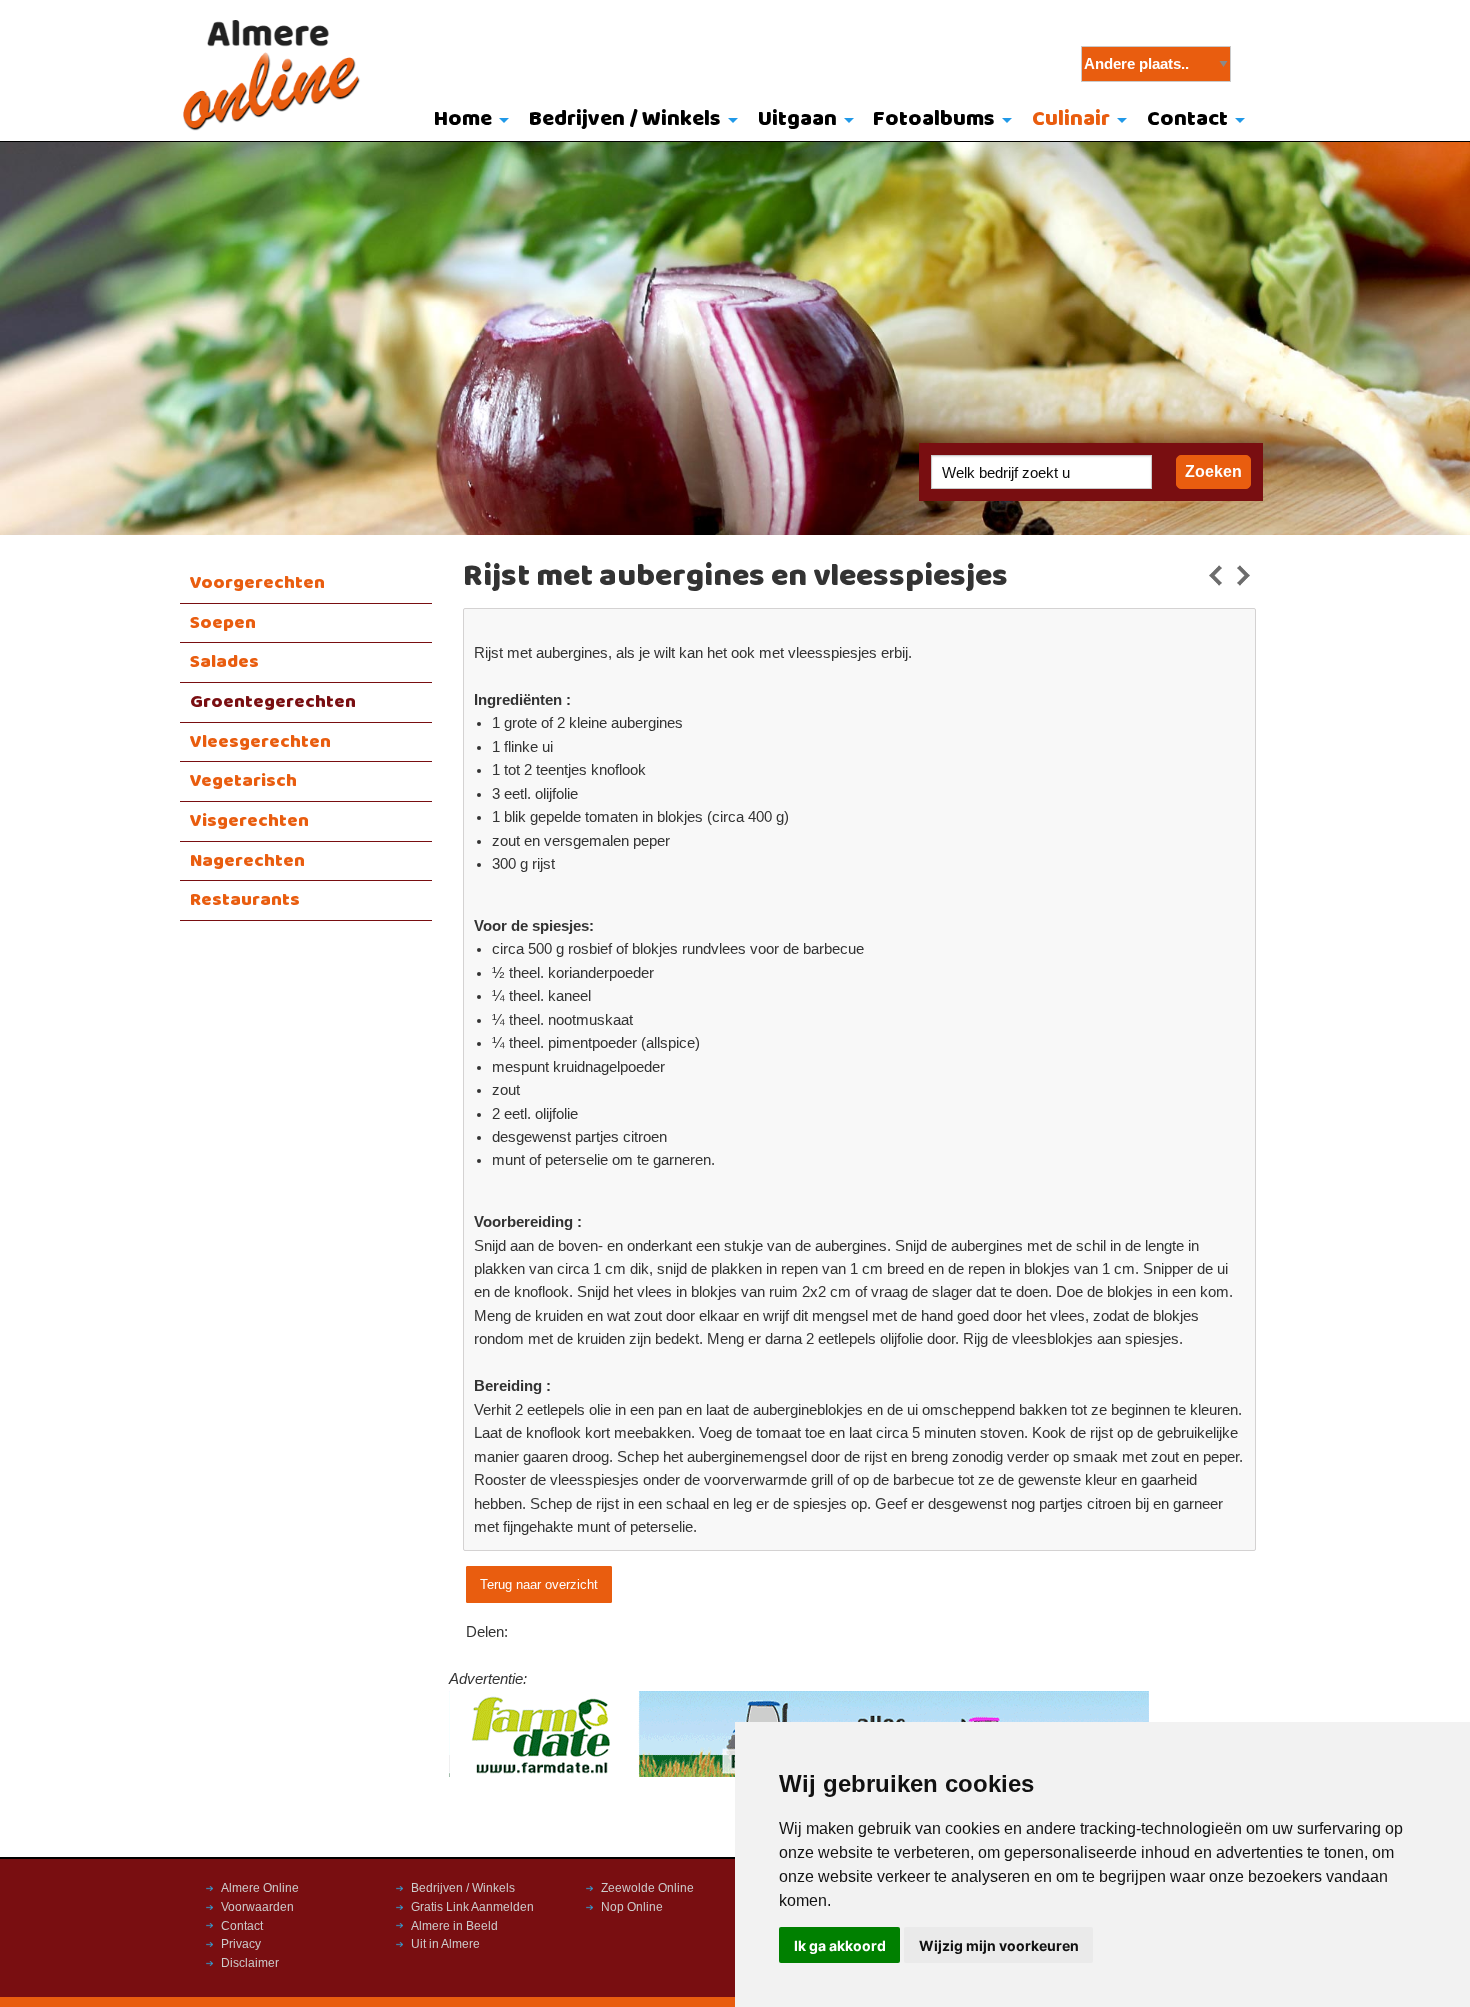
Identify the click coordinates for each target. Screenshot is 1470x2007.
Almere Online (260, 1888)
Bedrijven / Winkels (625, 119)
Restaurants (245, 900)
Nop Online (632, 1907)
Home (463, 119)
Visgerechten (249, 821)
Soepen (223, 623)
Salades (224, 662)
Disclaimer (250, 1963)
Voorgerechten (257, 583)
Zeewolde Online (647, 1888)
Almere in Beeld (454, 1926)
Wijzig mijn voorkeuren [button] (999, 1945)
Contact (1187, 119)
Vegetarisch (243, 781)
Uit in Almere (445, 1944)
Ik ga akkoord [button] (840, 1945)
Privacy (241, 1944)
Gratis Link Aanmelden (472, 1907)
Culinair (1071, 119)
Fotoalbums (934, 119)
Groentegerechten (273, 702)
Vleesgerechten (260, 742)
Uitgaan (797, 119)
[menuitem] (467, 121)
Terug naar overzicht (539, 1584)
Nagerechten (247, 861)
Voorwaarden (257, 1907)
